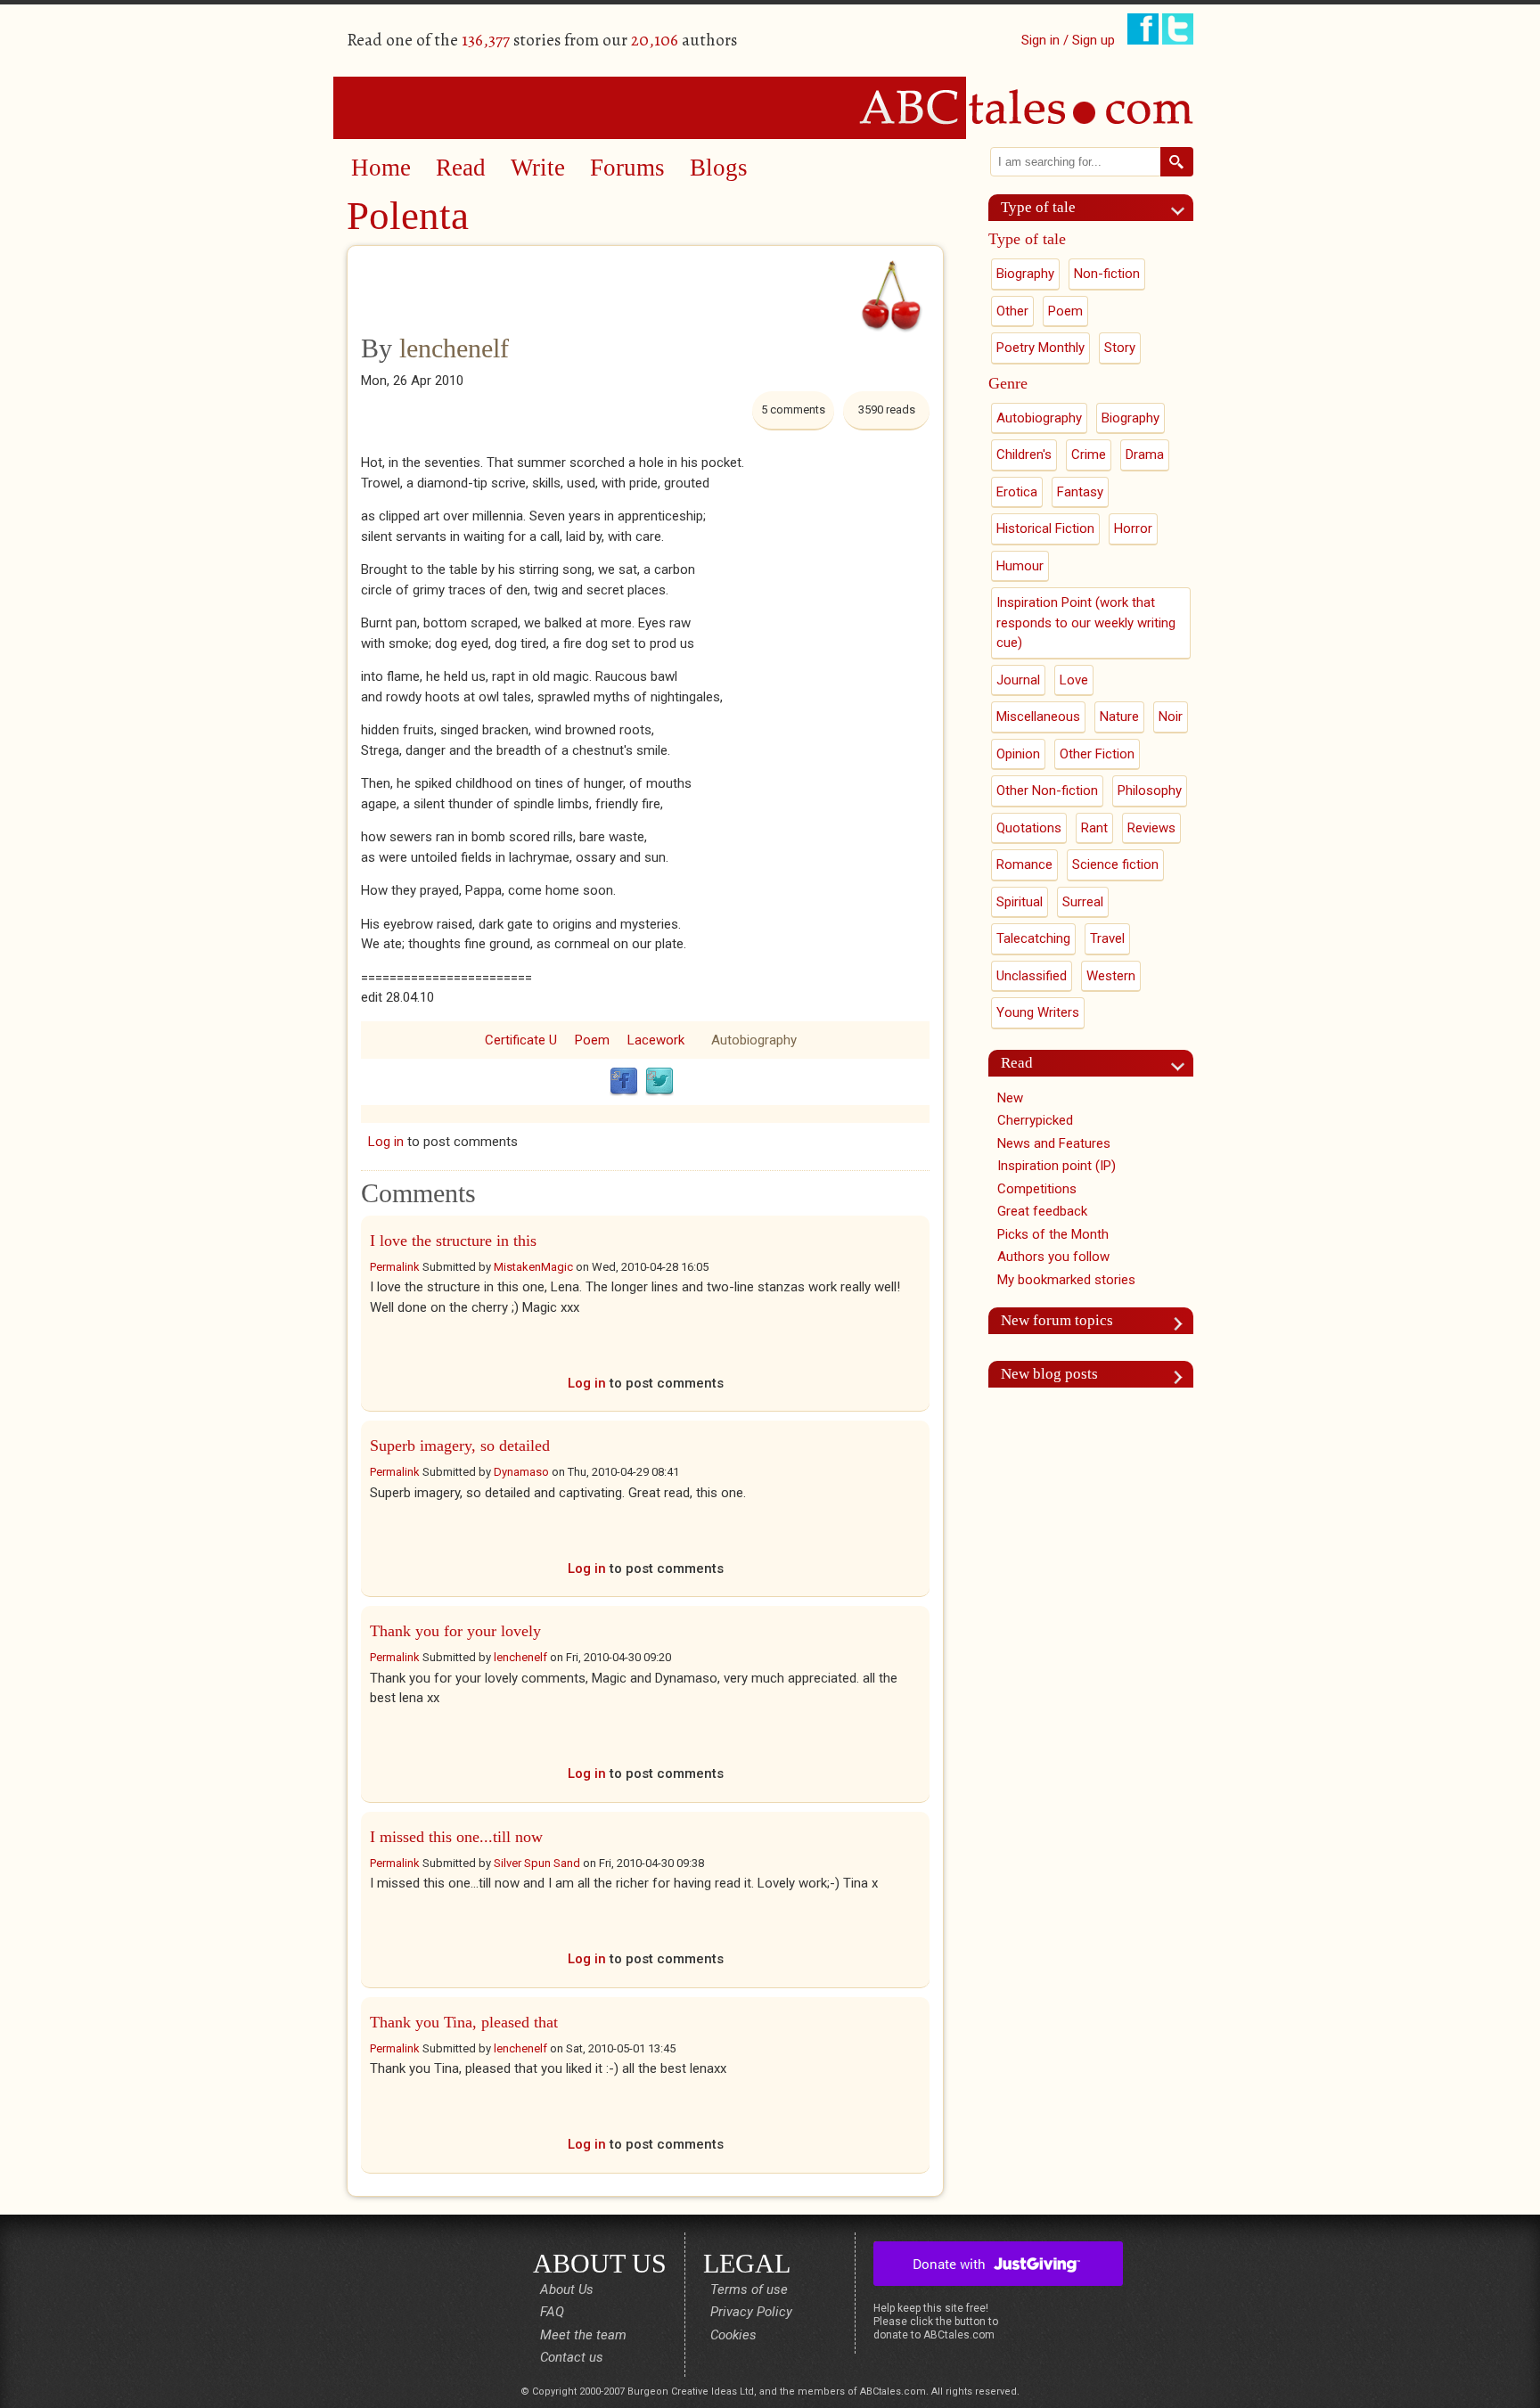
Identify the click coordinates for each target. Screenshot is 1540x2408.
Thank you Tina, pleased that (464, 2022)
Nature (1119, 717)
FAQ (552, 2312)
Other (1012, 311)
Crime (1089, 455)
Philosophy (1150, 790)
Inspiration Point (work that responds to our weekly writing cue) (1086, 622)
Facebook (624, 1082)
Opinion (1018, 754)
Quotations (1029, 828)
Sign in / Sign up (1068, 40)
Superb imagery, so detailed (460, 1446)
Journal (1018, 680)
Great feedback (1042, 1211)
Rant (1094, 828)
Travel (1107, 938)
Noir (1171, 717)
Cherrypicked (1035, 1120)
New (1010, 1098)
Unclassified (1032, 976)
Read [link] (1017, 1063)
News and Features (1054, 1143)
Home (381, 168)
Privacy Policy (751, 2312)
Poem (592, 1040)
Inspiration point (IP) (1057, 1166)
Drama (1145, 455)
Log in (386, 1142)
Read (461, 168)
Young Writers (1038, 1012)
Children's (1024, 455)
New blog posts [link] (1049, 1374)
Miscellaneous (1038, 717)
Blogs (719, 168)
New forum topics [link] (1057, 1320)
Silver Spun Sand (537, 1863)
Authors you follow (1053, 1257)
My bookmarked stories (1066, 1280)
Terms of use (749, 2289)
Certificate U (521, 1040)
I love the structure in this (453, 1241)
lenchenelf (454, 348)
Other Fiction (1097, 754)
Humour (1020, 566)
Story (1120, 348)
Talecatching (1033, 938)
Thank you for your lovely (455, 1631)
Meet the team (583, 2335)
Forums (627, 168)
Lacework (656, 1040)
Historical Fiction (1045, 528)
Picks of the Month (1053, 1234)
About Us (567, 2289)
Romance (1024, 864)
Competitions (1037, 1189)
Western (1111, 976)
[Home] (770, 107)
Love (1074, 680)
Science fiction (1115, 864)
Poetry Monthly (1040, 348)
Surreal (1083, 902)
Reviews (1151, 828)
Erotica (1017, 492)
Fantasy (1080, 492)
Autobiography (754, 1040)
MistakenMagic (533, 1267)
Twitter (659, 1082)
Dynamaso (521, 1472)
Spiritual (1020, 902)
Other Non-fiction (1047, 790)
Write (538, 168)
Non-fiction (1107, 274)
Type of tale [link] (1038, 207)
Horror (1133, 528)
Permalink (395, 1267)
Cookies (733, 2335)
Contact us (572, 2357)
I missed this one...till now (456, 1837)
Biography (1025, 274)
